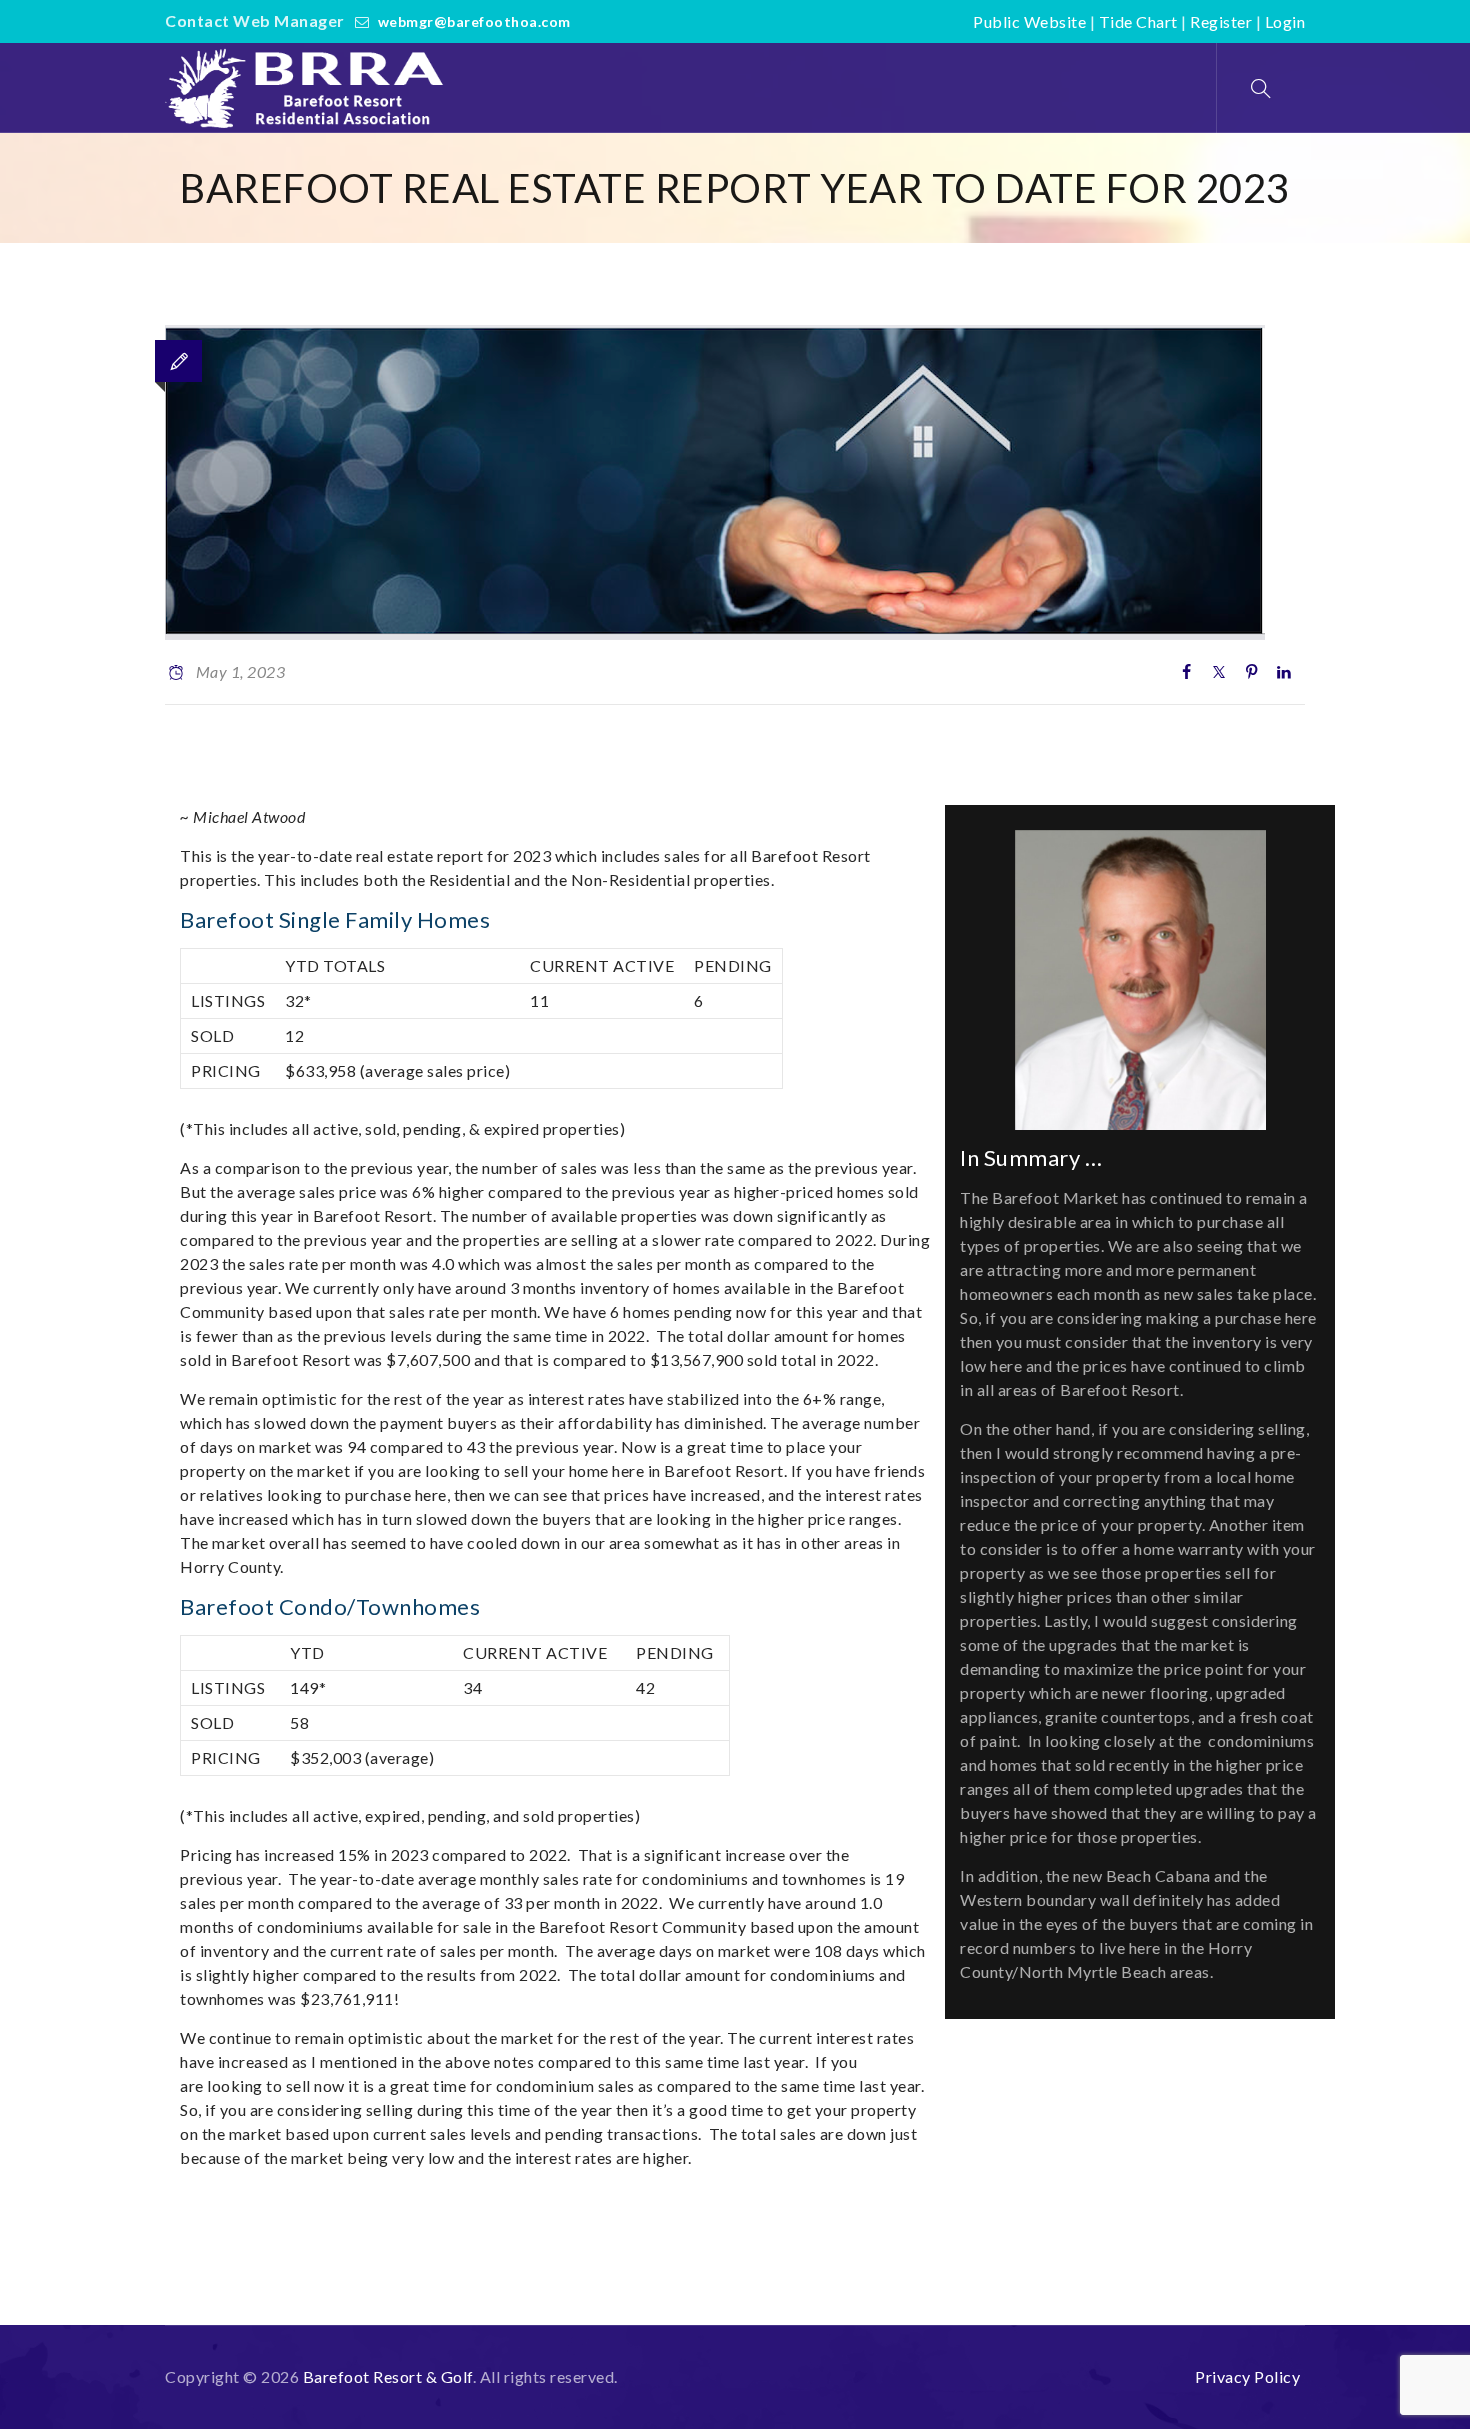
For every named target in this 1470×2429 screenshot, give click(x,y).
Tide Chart (1138, 21)
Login (1285, 21)
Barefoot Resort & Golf (388, 2376)
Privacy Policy (1247, 2376)
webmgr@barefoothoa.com (474, 21)
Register (1221, 21)
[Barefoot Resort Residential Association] (309, 88)
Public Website (1029, 21)
